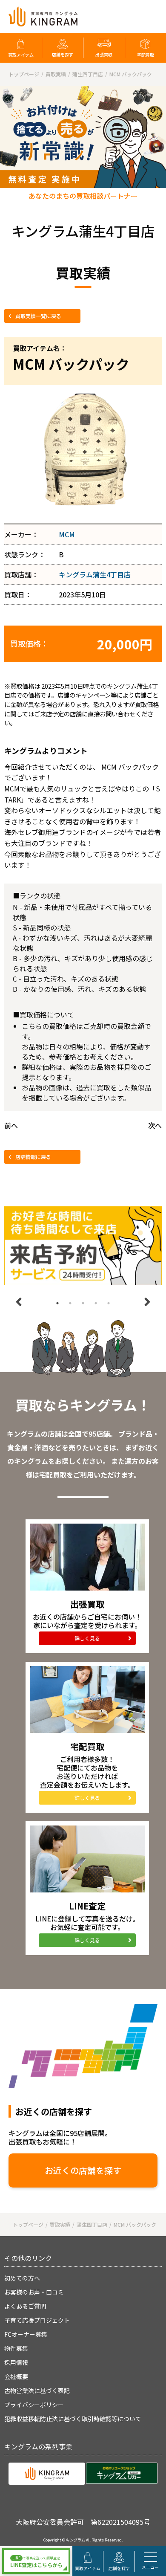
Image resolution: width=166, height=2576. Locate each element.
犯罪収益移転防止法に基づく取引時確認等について (73, 2419)
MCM (67, 534)
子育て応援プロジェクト (37, 2320)
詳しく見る (87, 1638)
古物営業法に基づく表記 (37, 2391)
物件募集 (16, 2348)
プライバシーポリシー (34, 2405)
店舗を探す (63, 54)
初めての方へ (22, 2278)
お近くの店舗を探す (83, 2170)
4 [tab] (96, 1303)
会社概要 (16, 2376)
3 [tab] (83, 1303)
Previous (19, 1302)
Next (147, 1302)
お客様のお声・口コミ (34, 2292)
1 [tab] (57, 1303)
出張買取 (104, 54)
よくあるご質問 (25, 2306)
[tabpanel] (83, 1246)
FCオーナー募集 (26, 2334)
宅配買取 (146, 55)
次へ (155, 1125)
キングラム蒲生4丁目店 (95, 574)
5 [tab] (109, 1303)
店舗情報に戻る (33, 1157)
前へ (11, 1125)
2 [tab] (70, 1303)
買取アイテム (21, 55)
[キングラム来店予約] (83, 1246)
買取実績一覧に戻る (38, 316)
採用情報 (16, 2362)
